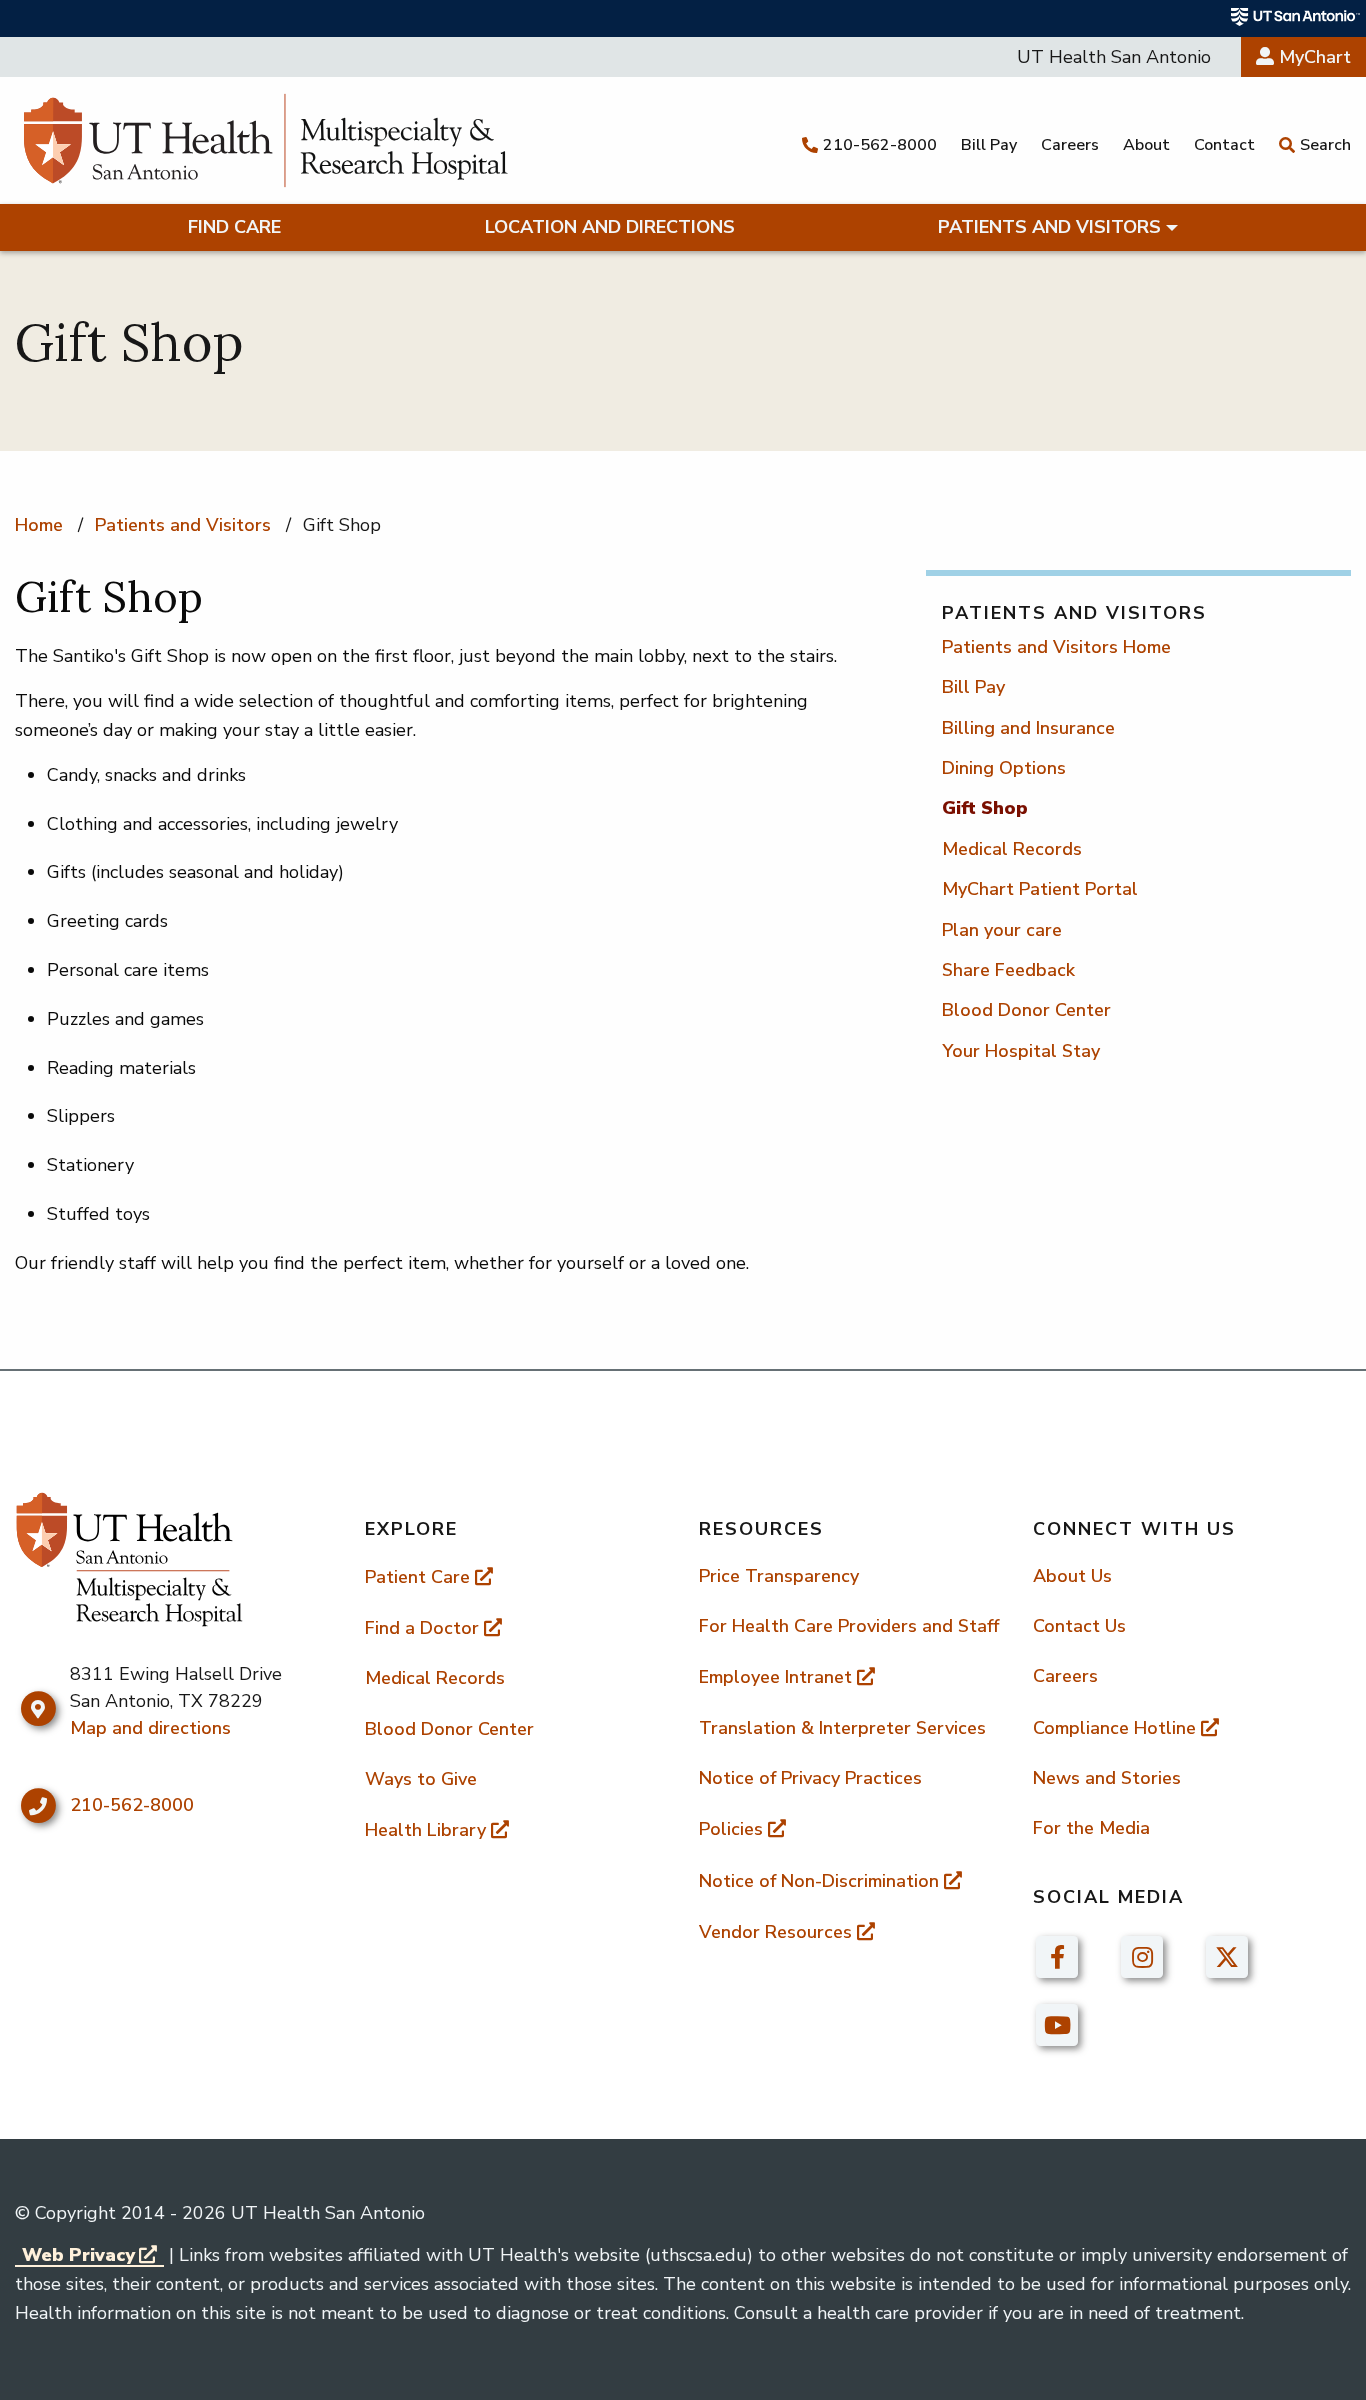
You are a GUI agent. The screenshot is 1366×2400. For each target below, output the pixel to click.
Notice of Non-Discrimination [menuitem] (819, 1881)
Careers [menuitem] (1065, 1676)
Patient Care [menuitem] (417, 1577)
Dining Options (1004, 768)
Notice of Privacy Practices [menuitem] (810, 1778)
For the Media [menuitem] (1091, 1828)
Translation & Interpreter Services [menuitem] (842, 1728)
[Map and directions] (37, 1709)
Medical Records (1012, 849)
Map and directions (150, 1728)
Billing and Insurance (1028, 728)
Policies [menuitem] (731, 1829)
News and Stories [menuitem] (1107, 1778)
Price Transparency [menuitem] (779, 1576)
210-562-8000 (132, 1805)
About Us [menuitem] (1072, 1576)
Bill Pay (973, 687)
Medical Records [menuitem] (435, 1678)
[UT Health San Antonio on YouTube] (1057, 2024)
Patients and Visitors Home (1056, 647)
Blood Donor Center (1026, 1010)
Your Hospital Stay (1021, 1051)
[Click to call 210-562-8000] (37, 1806)
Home (39, 525)
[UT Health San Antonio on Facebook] (1057, 1956)
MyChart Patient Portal (1040, 889)
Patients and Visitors (1049, 227)
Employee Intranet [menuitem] (775, 1677)
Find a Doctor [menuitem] (422, 1628)
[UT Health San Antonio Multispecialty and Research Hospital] (265, 140)
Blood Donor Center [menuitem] (449, 1729)
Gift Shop (985, 808)
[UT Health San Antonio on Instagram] (1142, 1956)
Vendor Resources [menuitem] (775, 1932)
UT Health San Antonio (1114, 57)
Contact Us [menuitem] (1079, 1626)
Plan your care (1002, 930)
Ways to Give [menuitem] (421, 1779)
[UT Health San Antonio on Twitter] (1227, 1956)
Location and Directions (610, 227)
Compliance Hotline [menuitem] (1114, 1728)
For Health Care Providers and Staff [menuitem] (849, 1626)
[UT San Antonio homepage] (1296, 17)
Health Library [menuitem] (425, 1830)
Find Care (234, 227)
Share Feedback (1008, 970)
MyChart (1312, 57)
